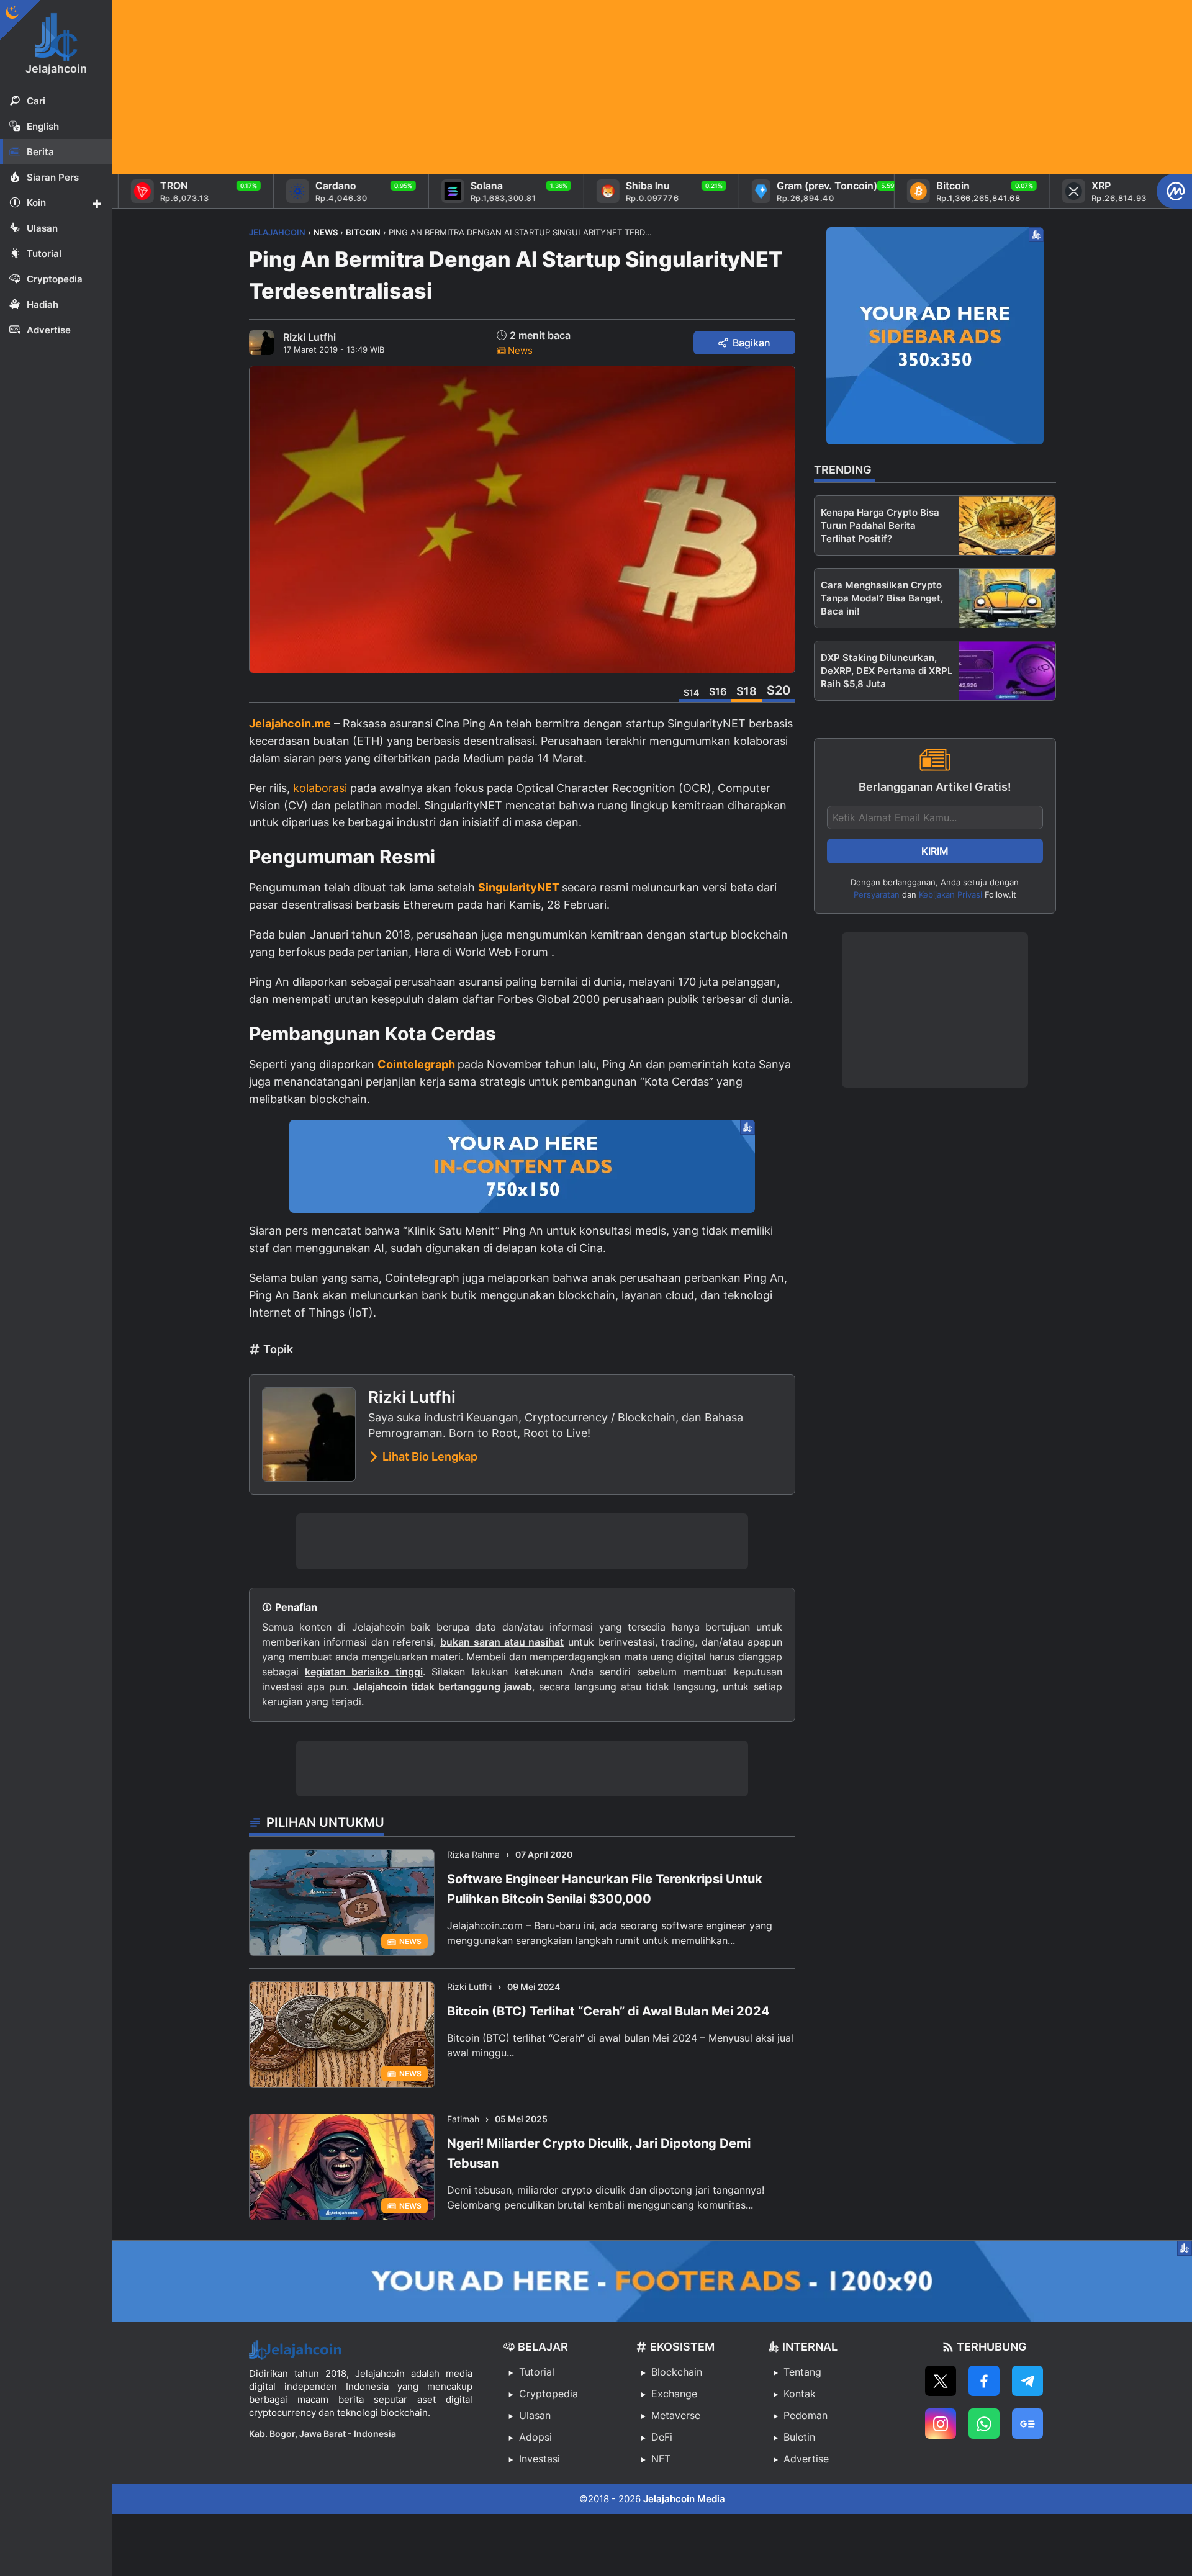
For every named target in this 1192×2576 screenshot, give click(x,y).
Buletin (799, 2437)
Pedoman (806, 2415)
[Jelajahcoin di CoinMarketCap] (1174, 191)
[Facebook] (984, 2381)
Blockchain (677, 2372)
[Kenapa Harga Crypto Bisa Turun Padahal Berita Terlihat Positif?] (1007, 525)
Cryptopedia (549, 2394)
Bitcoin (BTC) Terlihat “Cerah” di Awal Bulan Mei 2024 (608, 2011)
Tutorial (537, 2372)
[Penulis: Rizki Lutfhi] (261, 343)
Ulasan (535, 2415)
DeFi (662, 2437)
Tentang (802, 2372)
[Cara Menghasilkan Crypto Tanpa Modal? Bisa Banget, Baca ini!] (1007, 598)
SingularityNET (520, 887)
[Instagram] (941, 2424)
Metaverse (676, 2415)
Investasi (540, 2459)
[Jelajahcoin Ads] (522, 1166)
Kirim (935, 851)
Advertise (806, 2459)
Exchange (674, 2394)
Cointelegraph (418, 1064)
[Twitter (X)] (941, 2381)
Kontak (800, 2394)
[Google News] (1027, 2424)
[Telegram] (1027, 2381)
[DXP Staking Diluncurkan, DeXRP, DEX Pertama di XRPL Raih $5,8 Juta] (1007, 671)
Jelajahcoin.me (290, 723)
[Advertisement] (485, 87)
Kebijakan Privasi (950, 894)
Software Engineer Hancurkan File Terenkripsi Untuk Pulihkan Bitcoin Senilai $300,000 (605, 1889)
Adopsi (535, 2437)
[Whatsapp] (984, 2424)
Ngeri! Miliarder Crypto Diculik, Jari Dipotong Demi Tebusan (599, 2153)
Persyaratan (877, 894)
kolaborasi (322, 788)
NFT (661, 2459)
